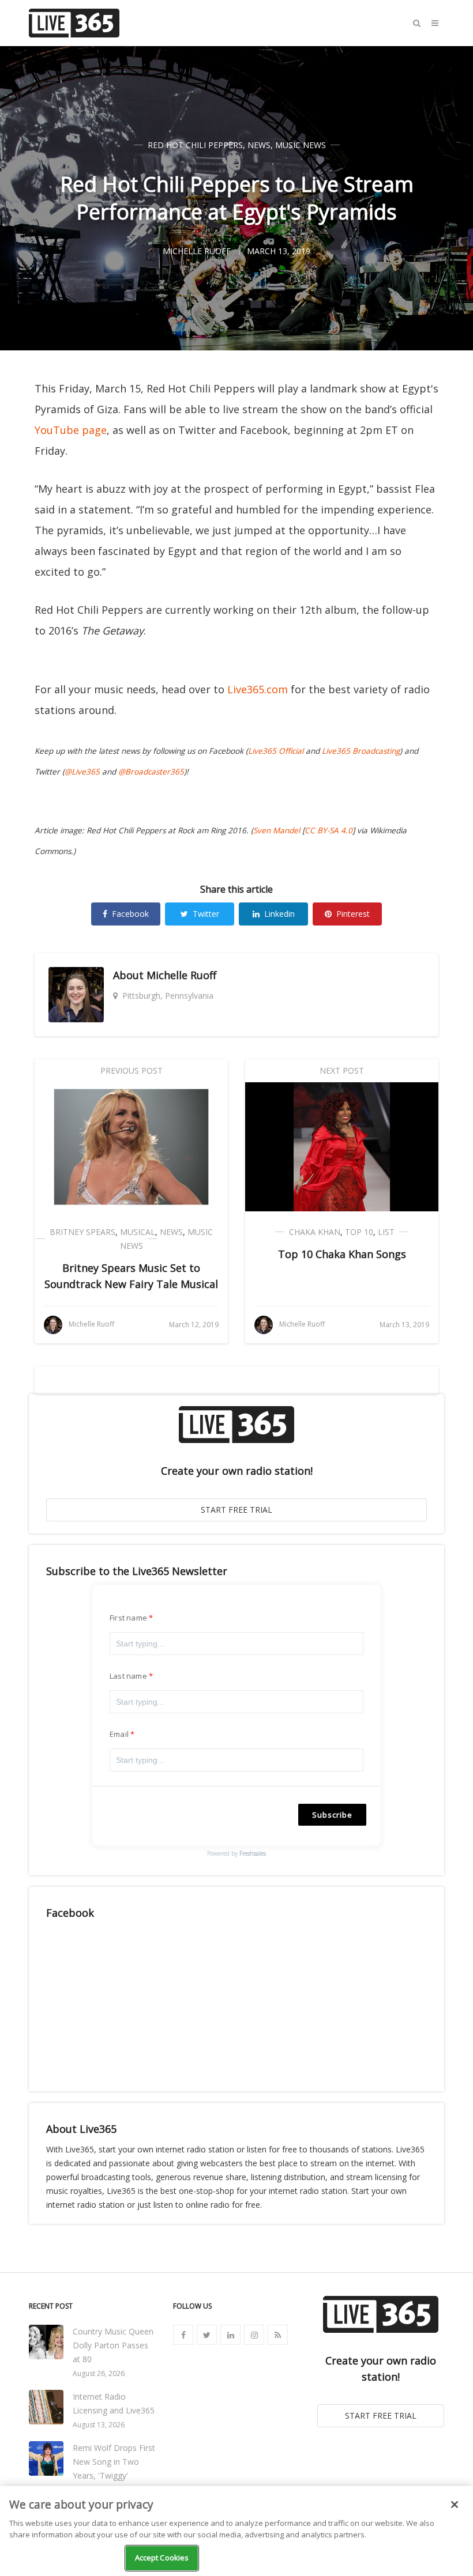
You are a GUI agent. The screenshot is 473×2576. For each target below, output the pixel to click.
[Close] (455, 2505)
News (259, 145)
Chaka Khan (315, 1232)
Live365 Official (276, 751)
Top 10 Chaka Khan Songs (342, 1254)
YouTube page (71, 430)
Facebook (130, 914)
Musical (138, 1232)
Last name (128, 1676)
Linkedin (279, 914)
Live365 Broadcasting (361, 751)
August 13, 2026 (99, 2425)
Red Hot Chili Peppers (195, 145)
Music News (301, 145)
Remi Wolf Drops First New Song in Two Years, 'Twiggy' (114, 2462)
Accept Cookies (162, 2558)
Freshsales (253, 1853)
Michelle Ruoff (181, 975)
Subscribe (332, 1815)
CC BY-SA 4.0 (329, 830)
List (386, 1232)
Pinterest (353, 914)
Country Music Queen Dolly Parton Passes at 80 (113, 2345)
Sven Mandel (277, 830)
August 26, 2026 (99, 2373)
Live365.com (258, 689)
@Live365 (82, 772)
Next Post (342, 1070)
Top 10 (359, 1232)
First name (128, 1618)
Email (119, 1734)
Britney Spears (82, 1232)
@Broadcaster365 (151, 772)
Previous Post (132, 1070)
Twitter (206, 914)
